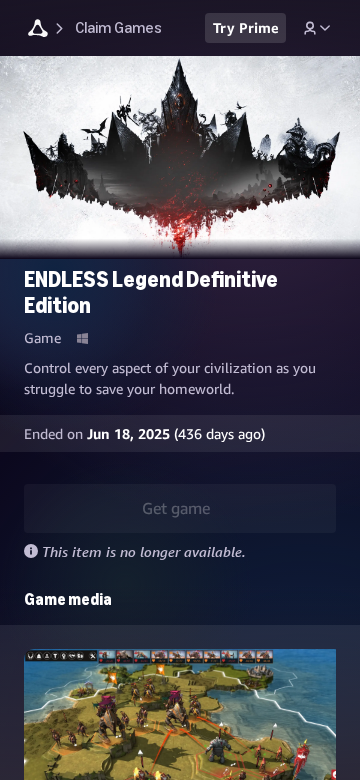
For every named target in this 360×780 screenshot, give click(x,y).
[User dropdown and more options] (317, 28)
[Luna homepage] (38, 30)
